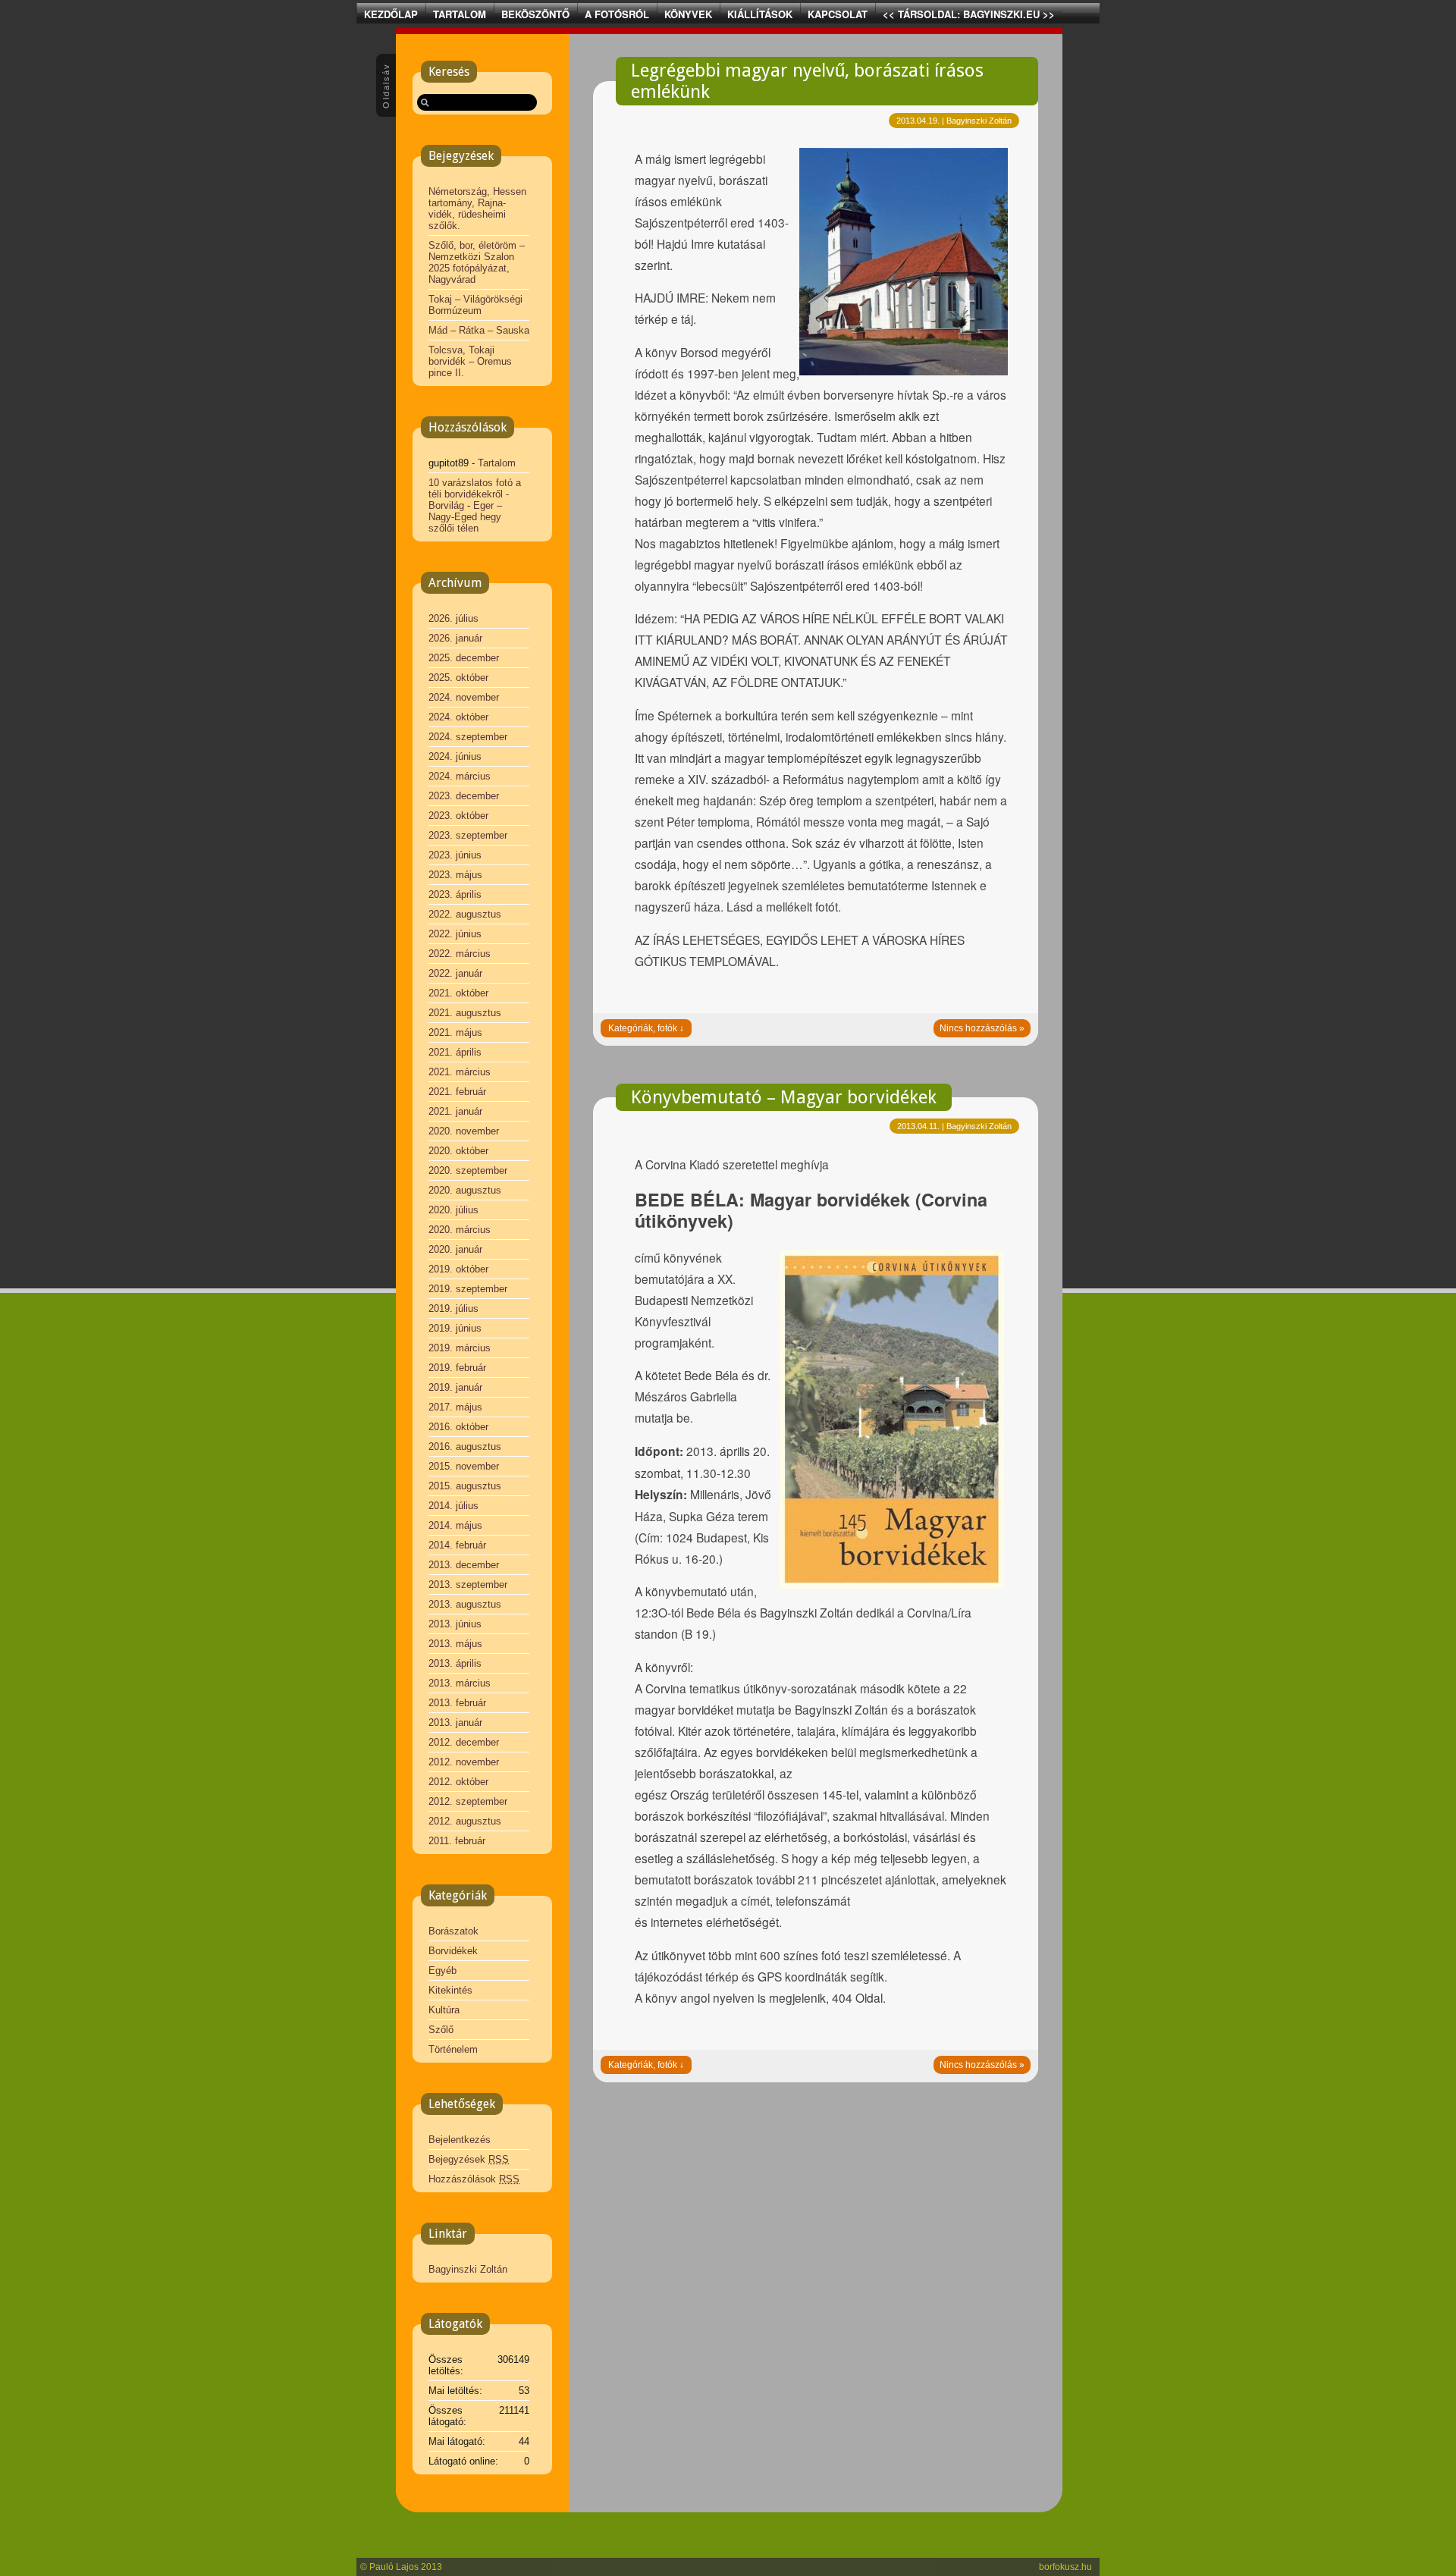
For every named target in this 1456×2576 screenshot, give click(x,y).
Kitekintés (450, 1990)
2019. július (453, 1308)
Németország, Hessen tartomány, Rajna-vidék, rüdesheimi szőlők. (477, 209)
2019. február (457, 1368)
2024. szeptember (468, 737)
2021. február (457, 1092)
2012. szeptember (468, 1801)
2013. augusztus (465, 1604)
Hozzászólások (474, 2179)
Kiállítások (760, 14)
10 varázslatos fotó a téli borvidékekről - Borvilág (475, 494)
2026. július (453, 618)
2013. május (455, 1644)
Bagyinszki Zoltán (468, 2269)
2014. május (455, 1525)
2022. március (460, 954)
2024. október (458, 717)
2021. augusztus (465, 1013)
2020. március (460, 1230)
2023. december (464, 796)
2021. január (455, 1111)
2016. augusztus (465, 1446)
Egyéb (442, 1970)
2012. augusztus (465, 1821)
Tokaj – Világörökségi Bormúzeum (475, 305)
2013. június (455, 1624)
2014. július (453, 1506)
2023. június (455, 855)
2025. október (458, 678)
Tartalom (460, 14)
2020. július (453, 1210)
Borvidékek (453, 1951)
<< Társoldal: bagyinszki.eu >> (969, 14)
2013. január (455, 1723)
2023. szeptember (468, 835)
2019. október (458, 1269)
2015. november (464, 1466)
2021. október (458, 993)
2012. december (464, 1742)
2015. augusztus (465, 1486)
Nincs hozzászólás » (982, 1028)
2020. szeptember (468, 1170)
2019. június (455, 1328)
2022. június (455, 934)
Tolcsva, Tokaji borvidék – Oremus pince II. (470, 361)
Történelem (453, 2049)
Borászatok (453, 1931)
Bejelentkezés (460, 2140)
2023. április (455, 894)
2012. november (464, 1762)
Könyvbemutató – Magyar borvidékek (784, 1097)
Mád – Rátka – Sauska (479, 330)
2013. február (457, 1703)
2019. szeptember (468, 1289)
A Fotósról (617, 14)
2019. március (460, 1348)
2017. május (455, 1407)
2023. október (458, 816)
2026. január (455, 638)
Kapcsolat (838, 14)
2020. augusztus (465, 1190)
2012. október (458, 1782)
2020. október (458, 1151)
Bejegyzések (469, 2159)
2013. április (455, 1663)
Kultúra (444, 2010)
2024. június (455, 756)
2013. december (464, 1565)
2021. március (460, 1072)
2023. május (455, 875)
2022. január (455, 973)
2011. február (457, 1841)
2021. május (455, 1032)
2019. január (455, 1387)
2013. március (460, 1683)
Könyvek (688, 14)
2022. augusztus (465, 914)
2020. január (455, 1249)
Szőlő (441, 2030)
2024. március (460, 776)
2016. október (458, 1427)
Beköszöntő (535, 14)
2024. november (464, 697)
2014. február (457, 1545)
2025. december (464, 658)
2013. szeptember (468, 1585)
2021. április (455, 1052)
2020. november (464, 1131)
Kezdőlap (391, 14)
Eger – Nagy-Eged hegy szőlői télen (465, 517)
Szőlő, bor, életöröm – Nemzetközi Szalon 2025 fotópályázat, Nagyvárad (477, 262)
